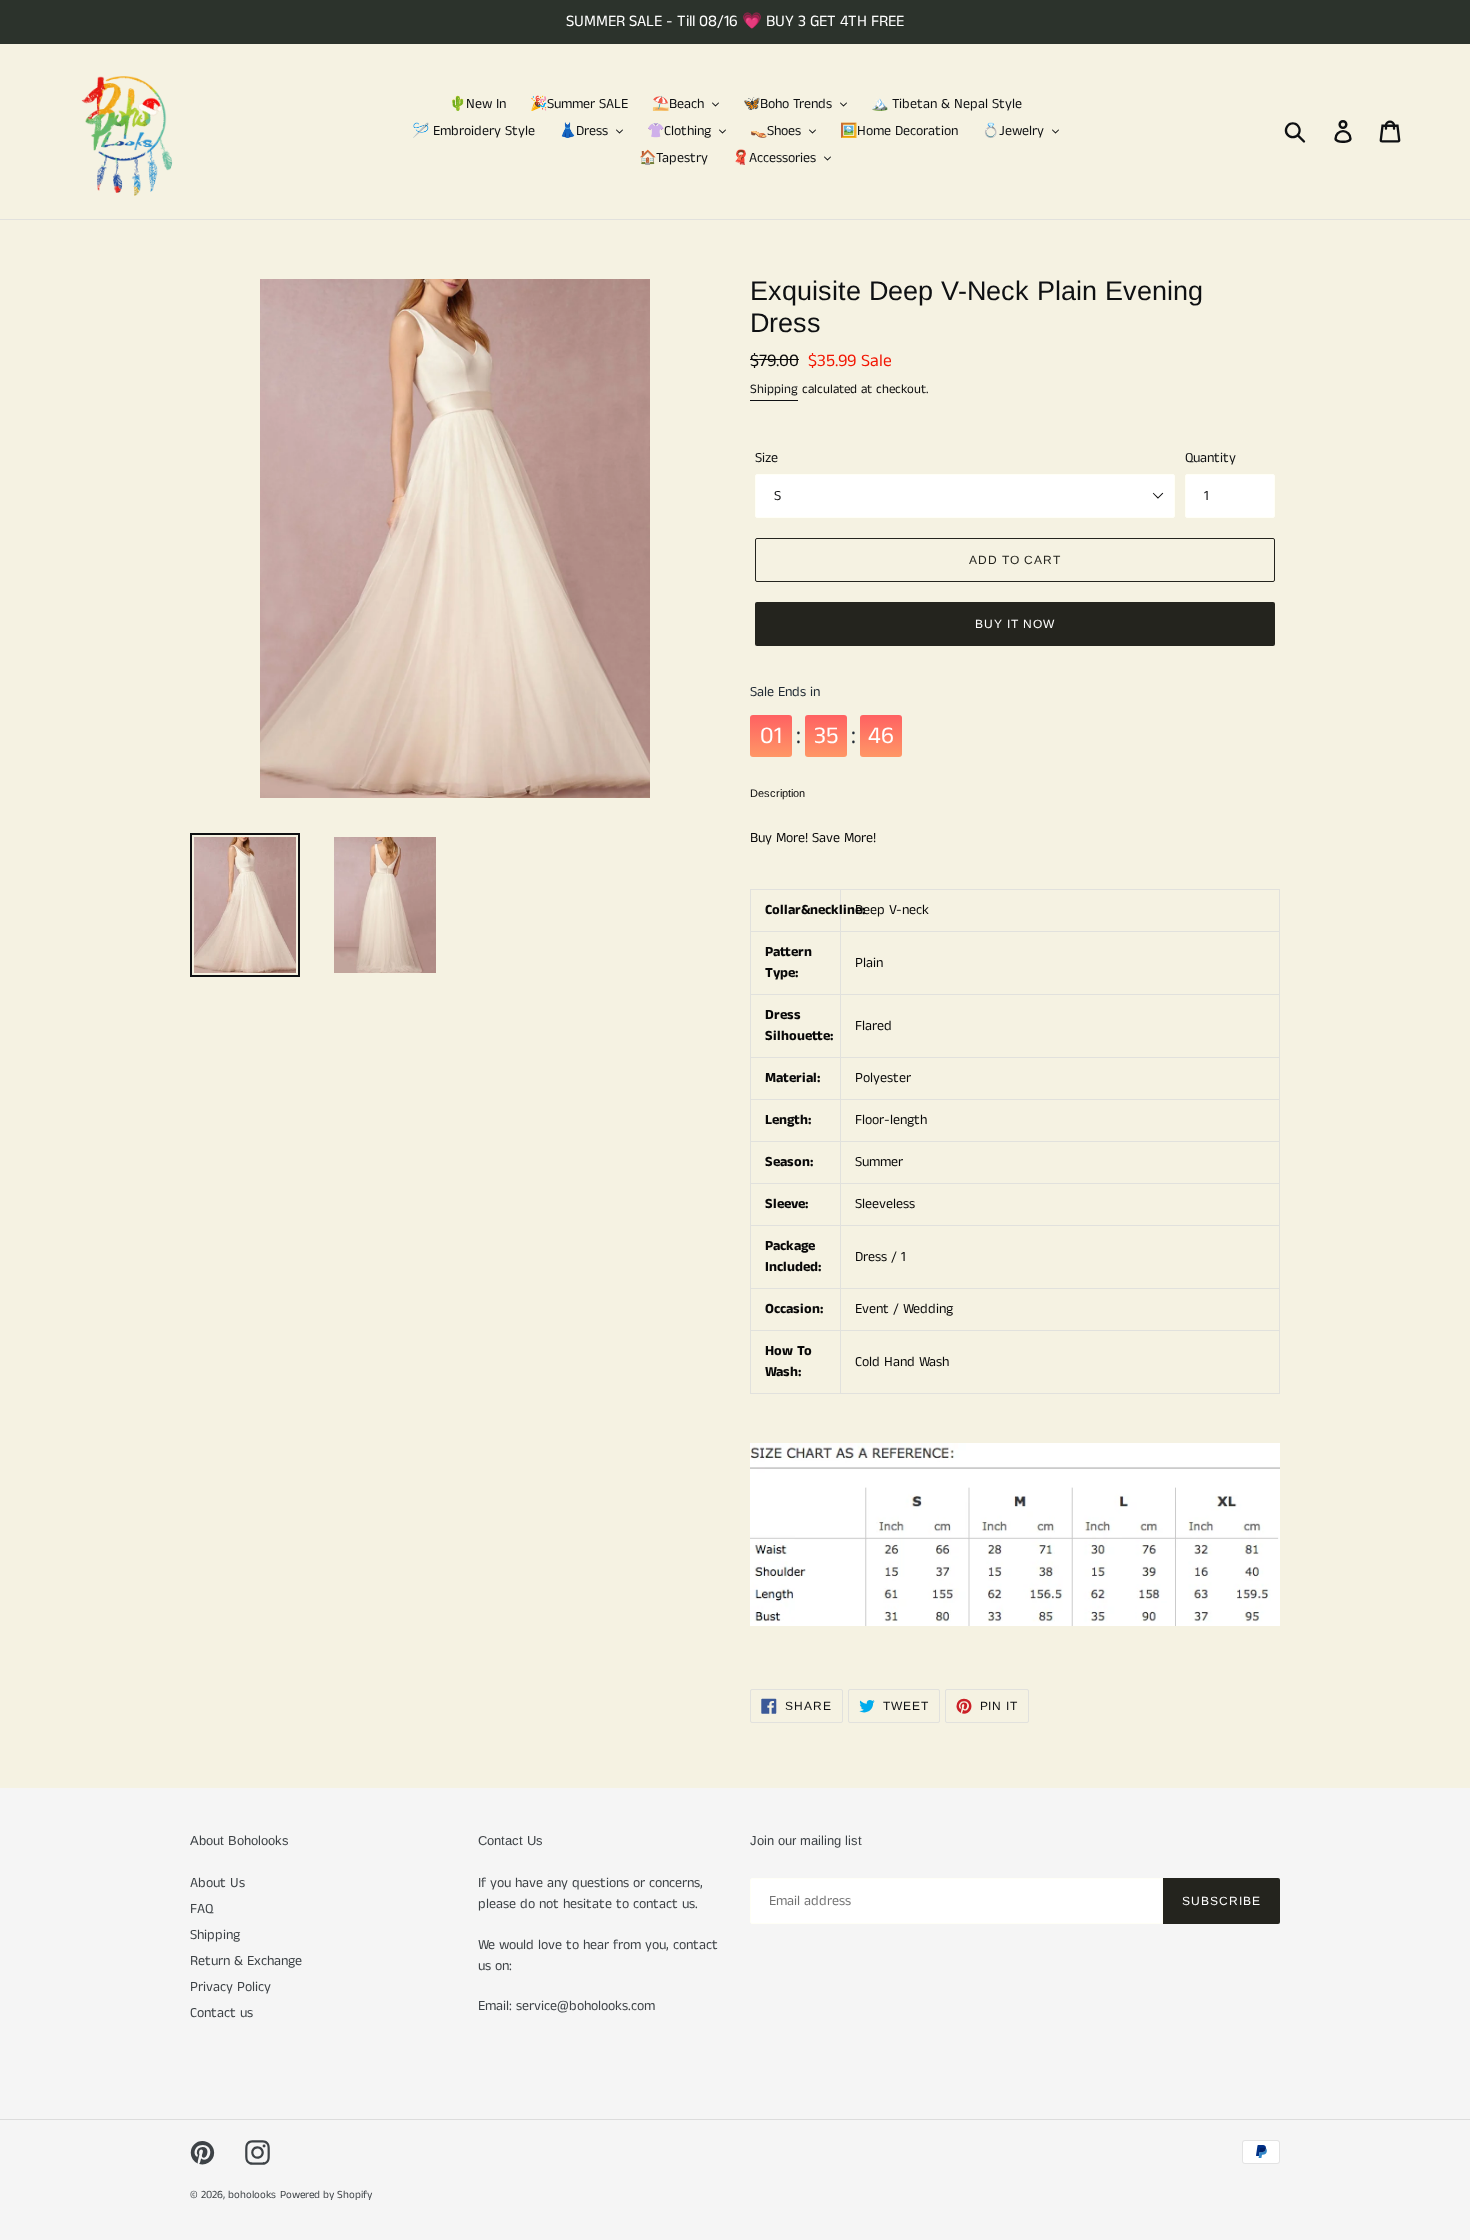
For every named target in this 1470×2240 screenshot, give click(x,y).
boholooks (252, 2195)
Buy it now (1015, 624)
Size (766, 458)
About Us (217, 1883)
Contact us (221, 2013)
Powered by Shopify (326, 2195)
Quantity (1210, 458)
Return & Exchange (246, 1961)
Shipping (774, 389)
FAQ (201, 1909)
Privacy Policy (230, 1987)
